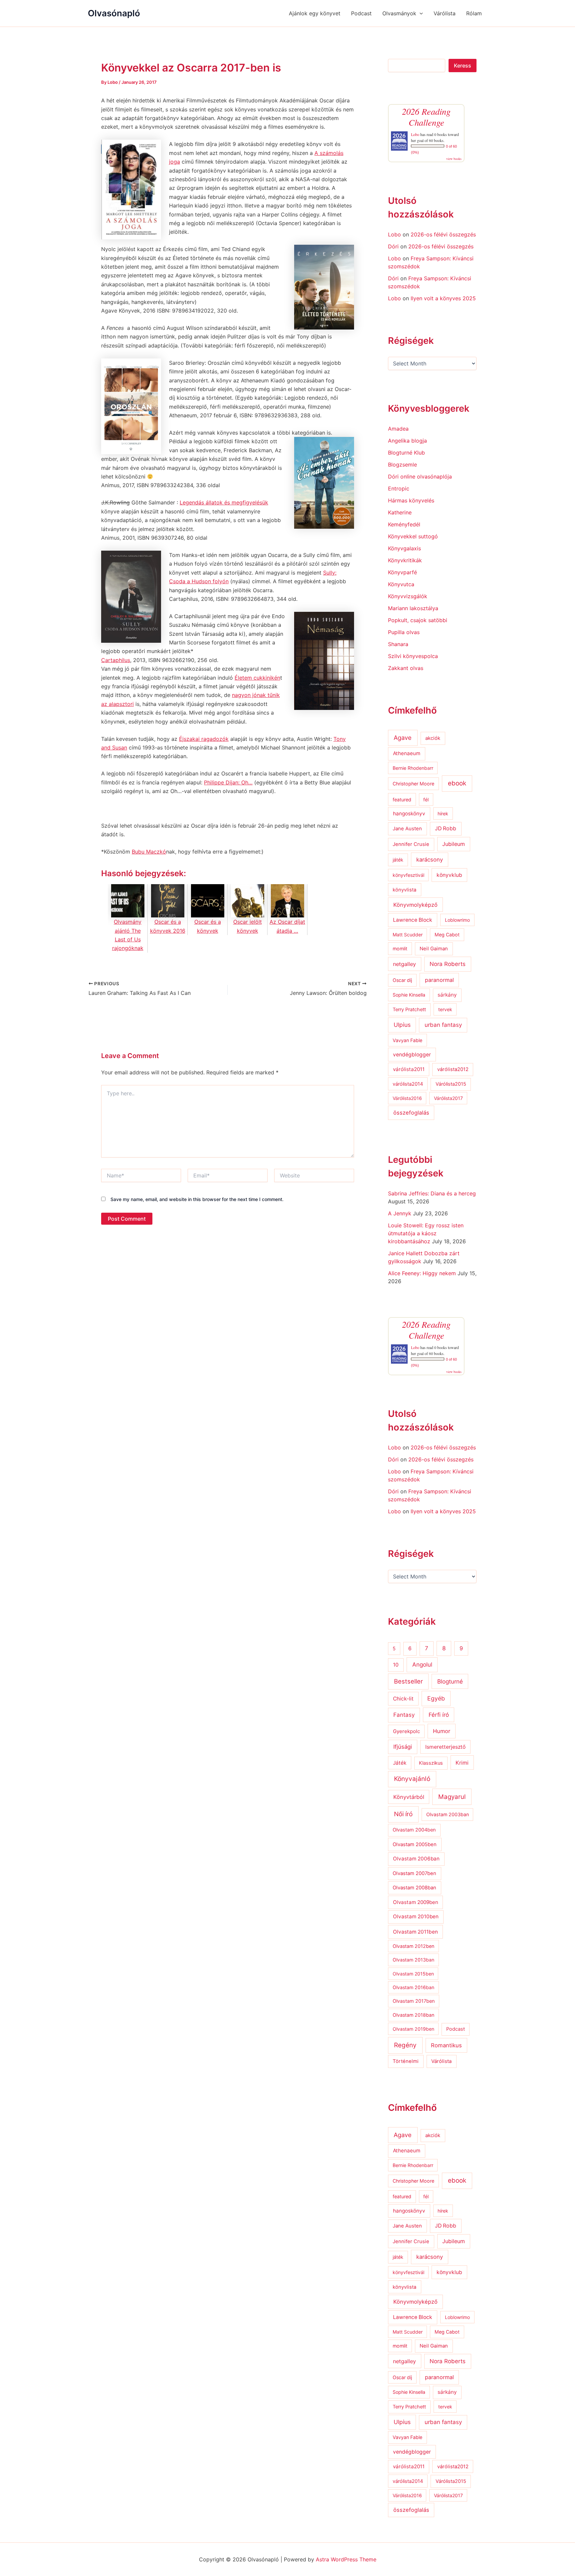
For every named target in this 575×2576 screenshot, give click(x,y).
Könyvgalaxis (404, 548)
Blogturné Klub (406, 453)
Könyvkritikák (405, 560)
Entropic (399, 488)
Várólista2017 (448, 1098)
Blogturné (450, 1681)
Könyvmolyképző (415, 905)
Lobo (415, 134)
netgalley (404, 964)
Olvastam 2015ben (413, 1974)
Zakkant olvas (406, 668)
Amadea (398, 429)
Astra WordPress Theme (346, 2559)
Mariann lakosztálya (413, 608)
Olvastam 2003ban (448, 1814)
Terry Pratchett (409, 1010)
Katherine (400, 512)
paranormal (439, 980)
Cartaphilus (116, 660)
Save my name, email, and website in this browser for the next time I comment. (197, 1199)
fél (426, 800)
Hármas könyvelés (411, 500)
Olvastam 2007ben (414, 1873)
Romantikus (446, 2045)
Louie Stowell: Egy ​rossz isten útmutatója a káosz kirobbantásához (426, 1233)
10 (396, 1665)
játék (398, 860)
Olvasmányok (399, 13)
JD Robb (446, 828)
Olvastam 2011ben (415, 1932)
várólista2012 (453, 1069)
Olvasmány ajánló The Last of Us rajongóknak (128, 935)
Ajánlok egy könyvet (315, 13)
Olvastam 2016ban (413, 1987)
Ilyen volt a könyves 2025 (443, 298)
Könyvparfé (402, 572)
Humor (442, 1731)
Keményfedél (404, 524)
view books (454, 159)
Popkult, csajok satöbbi (418, 620)
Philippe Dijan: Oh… (228, 782)
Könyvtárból (409, 1797)
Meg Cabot (447, 935)
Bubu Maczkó (149, 852)
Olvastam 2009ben (416, 1902)
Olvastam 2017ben (414, 2001)
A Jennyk (400, 1213)
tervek (445, 1009)
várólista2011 (409, 1069)
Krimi (462, 1763)
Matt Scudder (408, 935)
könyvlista (404, 890)
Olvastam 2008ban (414, 1888)
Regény (405, 2045)
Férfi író (439, 1715)
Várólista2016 (407, 1098)
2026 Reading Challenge (426, 117)
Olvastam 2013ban (413, 1960)
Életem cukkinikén (257, 678)
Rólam (474, 13)
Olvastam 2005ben (415, 1844)
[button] (420, 13)
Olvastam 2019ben (413, 2029)
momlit (400, 949)
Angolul (422, 1664)
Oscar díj (402, 980)
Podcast (361, 13)
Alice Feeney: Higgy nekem (422, 1273)
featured (402, 800)
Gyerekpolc (406, 1731)
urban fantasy (443, 1025)
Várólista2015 (451, 1084)
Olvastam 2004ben (414, 1830)
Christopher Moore (413, 784)
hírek (443, 813)
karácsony (430, 860)
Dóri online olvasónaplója (420, 476)
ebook (457, 783)
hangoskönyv (409, 813)
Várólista (445, 13)
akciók (433, 738)
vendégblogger (412, 1055)
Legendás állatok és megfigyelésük (224, 502)
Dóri (393, 246)
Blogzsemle (402, 465)
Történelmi (406, 2061)
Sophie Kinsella (409, 995)
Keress (463, 66)
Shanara (398, 644)
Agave (403, 738)
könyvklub (449, 875)
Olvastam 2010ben (416, 1916)
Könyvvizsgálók (408, 596)
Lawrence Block (413, 920)
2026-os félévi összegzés (443, 234)
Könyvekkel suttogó (413, 536)
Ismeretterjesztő (445, 1747)
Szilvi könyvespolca (413, 656)
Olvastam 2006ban (416, 1859)
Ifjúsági (403, 1747)
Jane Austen (407, 829)
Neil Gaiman (434, 949)
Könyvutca (401, 584)
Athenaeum (407, 753)
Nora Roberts (448, 964)
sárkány (447, 995)
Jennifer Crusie (411, 844)
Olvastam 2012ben (413, 1946)
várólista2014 (408, 1084)
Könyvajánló (412, 1779)
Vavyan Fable (407, 1040)
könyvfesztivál (408, 875)
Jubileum (454, 844)
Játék (400, 1763)
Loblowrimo (457, 920)
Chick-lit (403, 1699)
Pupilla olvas (404, 632)
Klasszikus (431, 1763)
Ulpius (402, 1025)
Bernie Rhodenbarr (413, 768)
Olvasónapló (114, 13)
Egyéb (436, 1698)
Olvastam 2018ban (413, 2015)
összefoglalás (411, 1113)
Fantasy (404, 1715)
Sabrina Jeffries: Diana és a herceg (432, 1193)
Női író (403, 1814)
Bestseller (408, 1681)
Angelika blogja (407, 441)
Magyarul (452, 1797)
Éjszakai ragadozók (204, 739)
